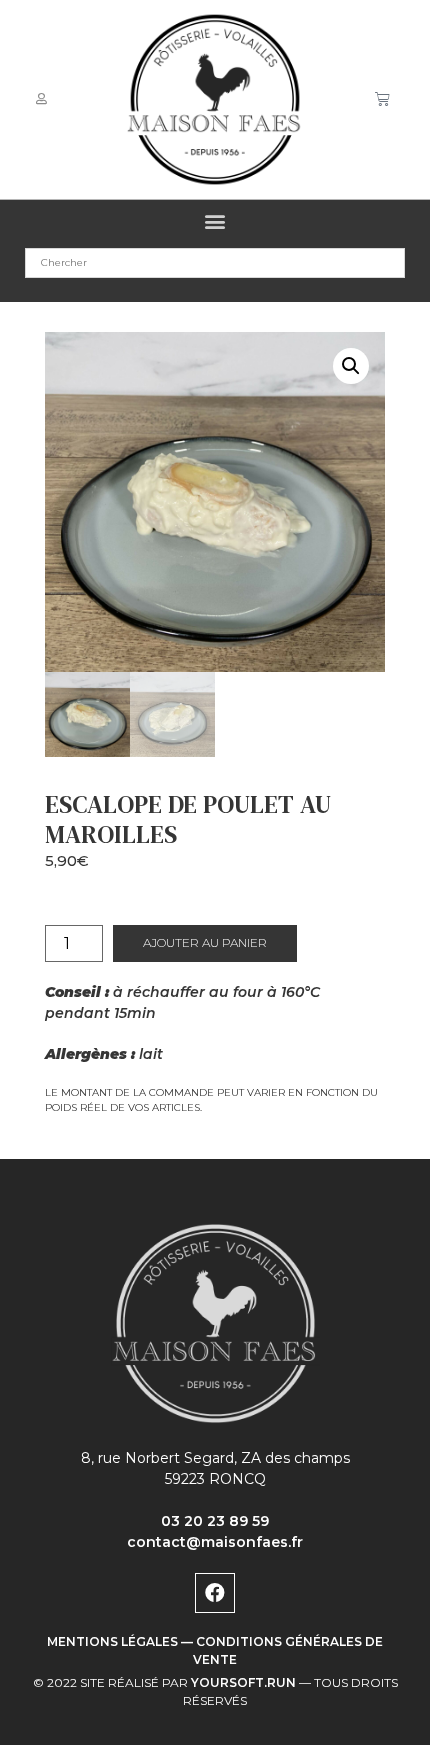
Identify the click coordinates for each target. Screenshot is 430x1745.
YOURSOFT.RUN (243, 1682)
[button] (215, 221)
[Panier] (382, 99)
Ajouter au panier (205, 942)
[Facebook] (215, 1593)
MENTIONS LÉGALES (112, 1641)
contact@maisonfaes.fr (215, 1542)
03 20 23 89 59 (215, 1521)
